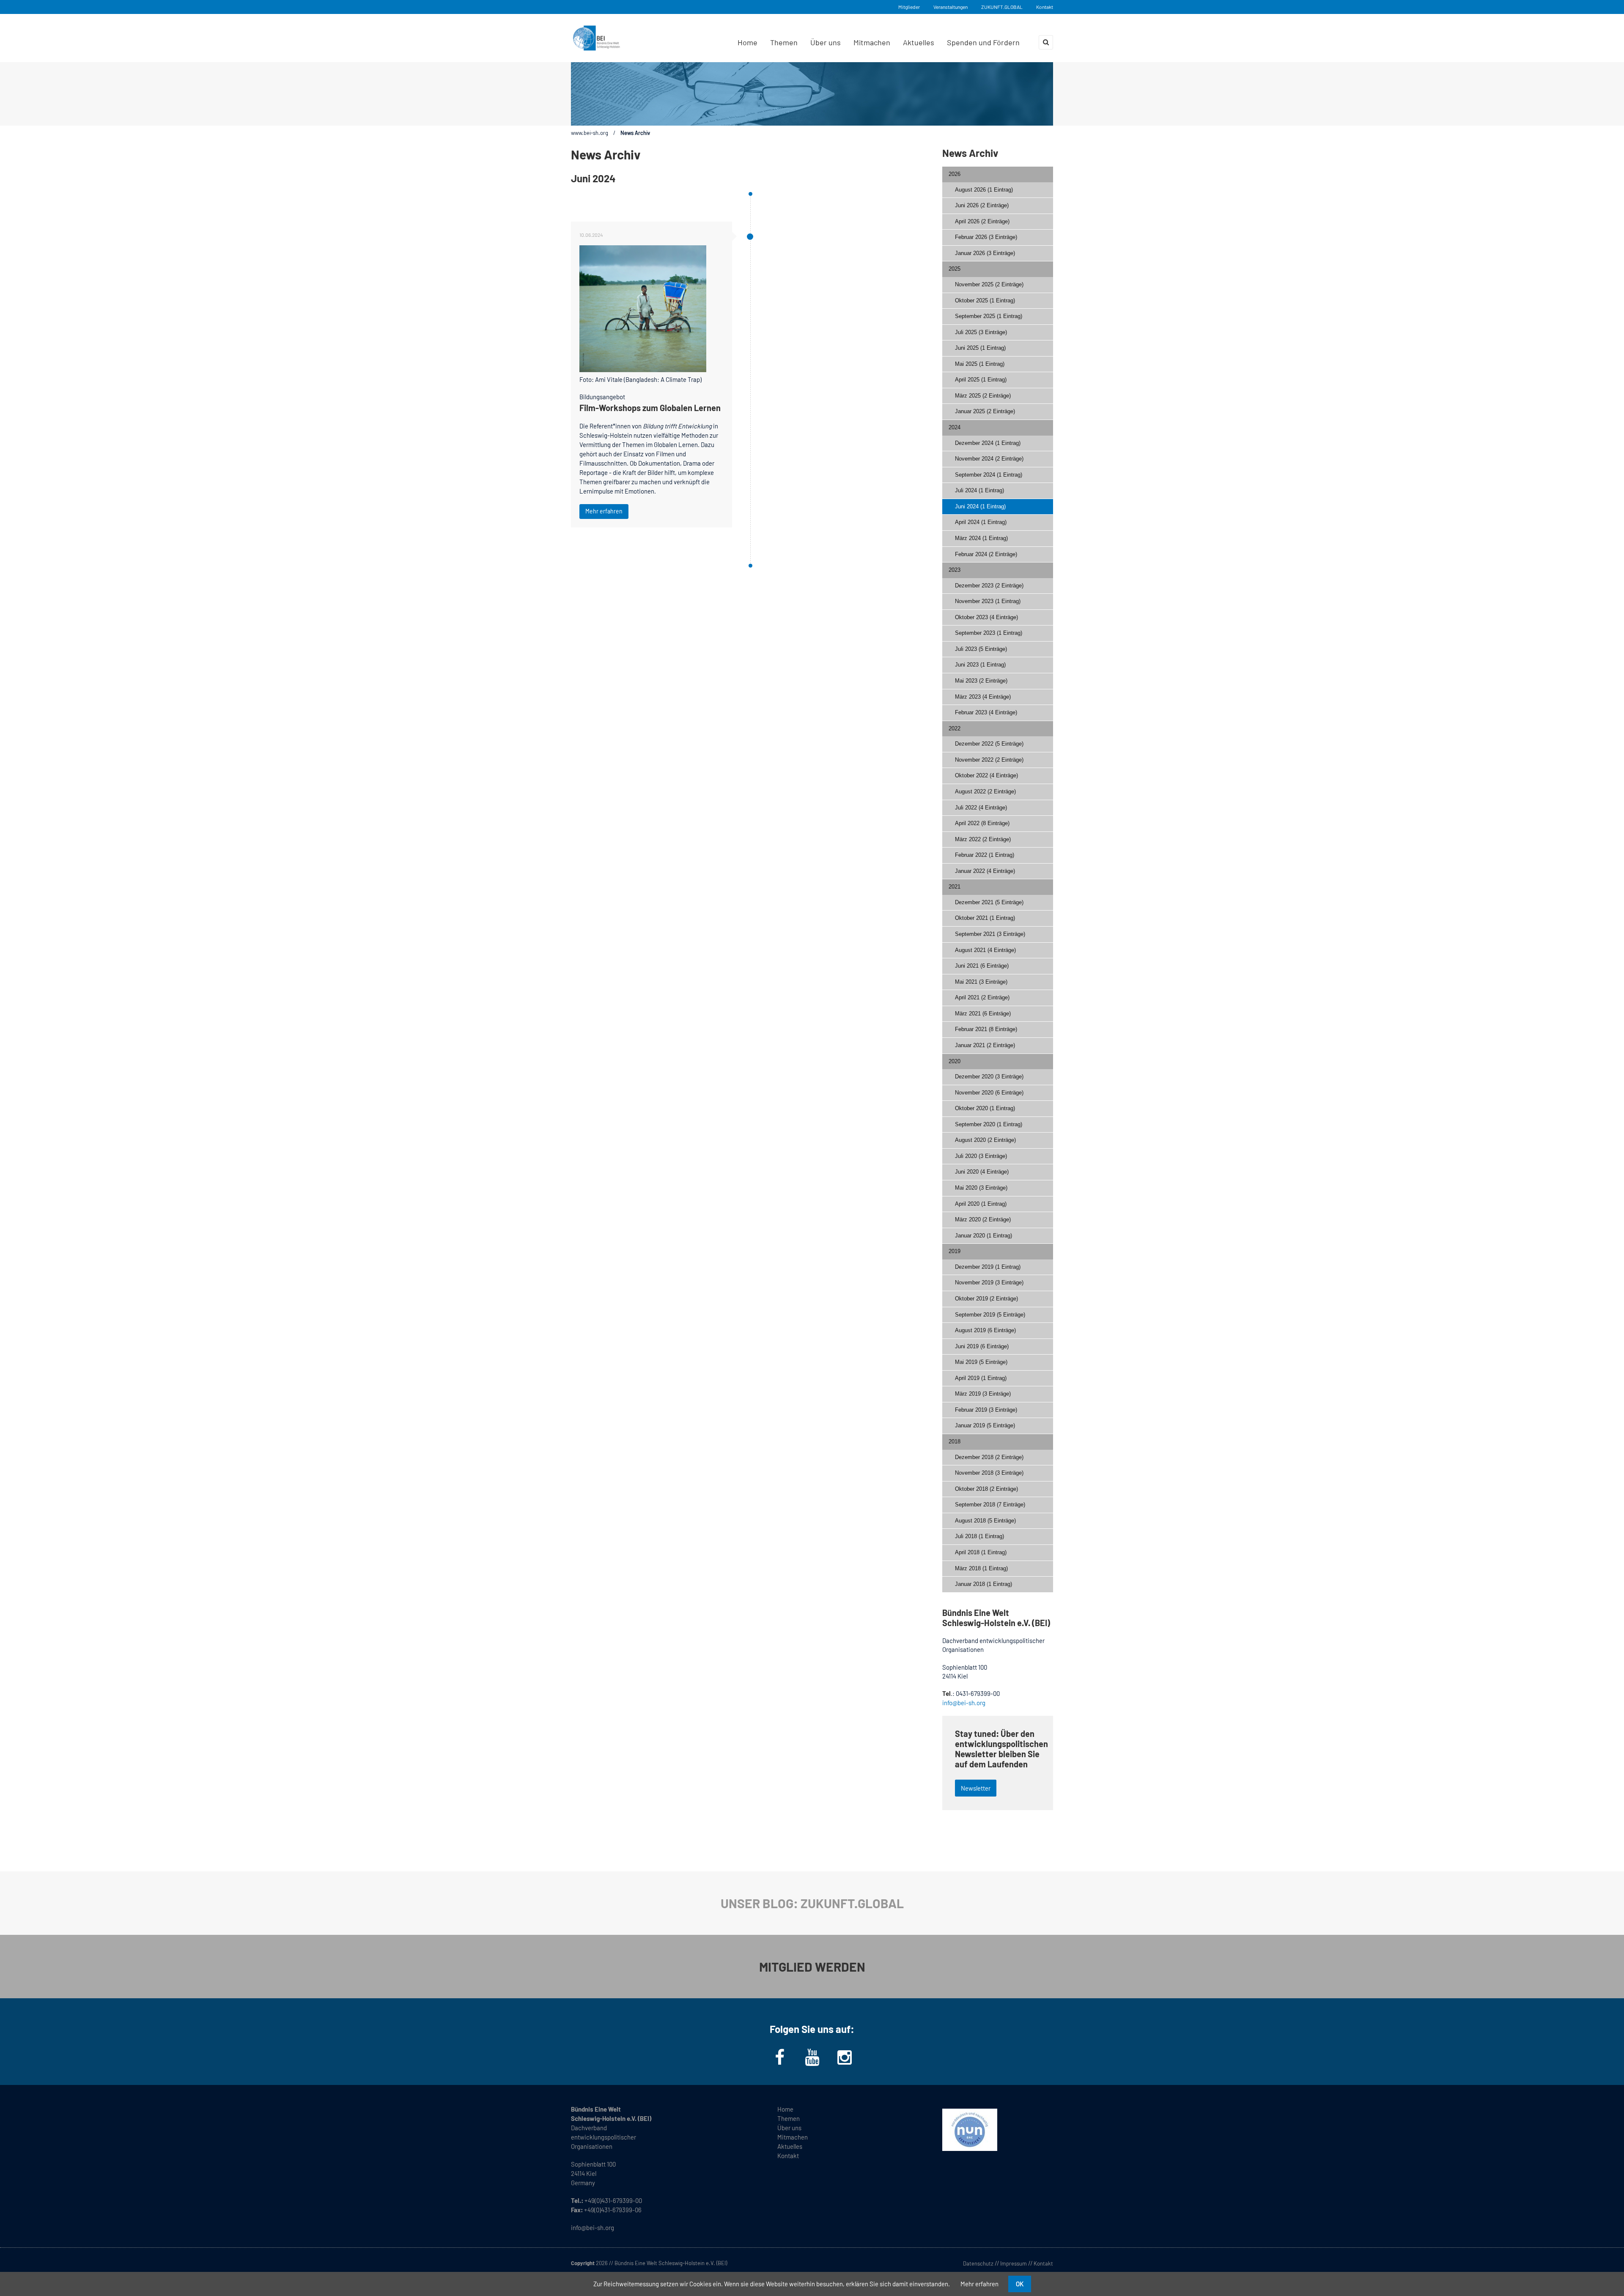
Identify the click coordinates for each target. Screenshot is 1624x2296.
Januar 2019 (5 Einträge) (985, 1425)
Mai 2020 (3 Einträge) (981, 1188)
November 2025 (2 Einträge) (989, 284)
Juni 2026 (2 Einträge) (982, 205)
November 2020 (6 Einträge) (989, 1093)
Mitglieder (909, 7)
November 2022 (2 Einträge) (989, 760)
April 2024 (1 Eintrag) (981, 522)
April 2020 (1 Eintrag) (981, 1204)
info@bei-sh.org (964, 1703)
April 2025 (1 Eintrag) (981, 380)
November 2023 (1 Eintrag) (988, 601)
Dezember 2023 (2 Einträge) (989, 586)
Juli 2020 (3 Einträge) (981, 1156)
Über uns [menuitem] (826, 42)
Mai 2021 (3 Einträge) (981, 982)
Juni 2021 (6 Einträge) (982, 966)
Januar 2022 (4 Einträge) (985, 871)
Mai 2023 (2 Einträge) (981, 681)
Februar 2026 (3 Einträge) (986, 237)
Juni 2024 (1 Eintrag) (980, 506)
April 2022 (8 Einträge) (982, 823)
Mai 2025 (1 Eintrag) (980, 364)
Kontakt (1045, 7)
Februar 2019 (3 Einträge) (986, 1410)
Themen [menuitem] (784, 42)
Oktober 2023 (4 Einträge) (986, 617)
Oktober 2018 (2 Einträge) (986, 1489)
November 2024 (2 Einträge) (989, 459)
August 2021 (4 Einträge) (985, 950)
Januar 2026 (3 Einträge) (985, 253)
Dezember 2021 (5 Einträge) (989, 902)
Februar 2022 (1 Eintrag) (985, 855)
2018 (955, 1442)
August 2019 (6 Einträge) (985, 1330)
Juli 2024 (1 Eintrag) (979, 490)
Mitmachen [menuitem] (872, 42)
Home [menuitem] (748, 42)
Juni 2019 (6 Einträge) (982, 1346)
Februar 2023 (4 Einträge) (986, 712)
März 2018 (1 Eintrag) (981, 1568)
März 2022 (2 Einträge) (983, 839)
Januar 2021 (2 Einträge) (985, 1045)
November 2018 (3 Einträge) (989, 1473)
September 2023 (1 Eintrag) (989, 633)
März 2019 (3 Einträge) (983, 1394)
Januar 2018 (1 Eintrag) (983, 1584)
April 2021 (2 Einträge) (982, 997)
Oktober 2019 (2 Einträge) (986, 1299)
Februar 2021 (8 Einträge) (986, 1029)
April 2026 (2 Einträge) (982, 221)
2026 (955, 174)
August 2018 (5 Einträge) (985, 1521)
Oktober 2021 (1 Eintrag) (985, 918)
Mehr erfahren (604, 511)
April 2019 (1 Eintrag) (981, 1378)
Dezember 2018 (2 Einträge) (989, 1457)
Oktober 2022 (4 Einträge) (986, 775)
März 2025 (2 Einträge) (983, 396)
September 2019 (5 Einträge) (990, 1315)
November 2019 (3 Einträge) (989, 1282)
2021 (955, 887)
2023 (955, 570)
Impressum (1014, 2263)
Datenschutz (978, 2263)
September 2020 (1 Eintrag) (989, 1124)
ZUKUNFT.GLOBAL (1002, 7)
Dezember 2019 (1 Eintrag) (988, 1267)
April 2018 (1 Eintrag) (981, 1552)
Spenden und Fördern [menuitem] (983, 42)
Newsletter (976, 1788)
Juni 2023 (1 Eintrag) (980, 665)
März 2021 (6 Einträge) (983, 1014)
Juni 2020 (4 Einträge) (982, 1172)
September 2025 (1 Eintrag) (989, 316)
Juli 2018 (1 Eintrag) (979, 1536)
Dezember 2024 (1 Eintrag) (988, 443)
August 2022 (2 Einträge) (985, 791)
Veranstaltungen (951, 7)
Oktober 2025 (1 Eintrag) (985, 300)
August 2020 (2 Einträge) (985, 1140)
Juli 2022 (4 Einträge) (981, 808)
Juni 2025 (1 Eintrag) (980, 348)
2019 (955, 1251)
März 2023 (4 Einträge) (983, 697)
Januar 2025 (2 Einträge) (985, 411)
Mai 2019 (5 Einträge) (981, 1362)
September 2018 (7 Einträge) (990, 1505)
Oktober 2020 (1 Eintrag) (985, 1108)
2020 (955, 1061)
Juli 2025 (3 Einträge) (981, 332)
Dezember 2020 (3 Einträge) (989, 1077)
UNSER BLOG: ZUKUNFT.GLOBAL (812, 1903)
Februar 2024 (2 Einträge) (986, 554)
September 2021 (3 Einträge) (990, 934)
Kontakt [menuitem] (788, 2156)
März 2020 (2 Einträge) (983, 1219)
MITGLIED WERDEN (812, 1967)
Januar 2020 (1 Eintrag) (983, 1236)
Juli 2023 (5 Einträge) (981, 649)
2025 (955, 269)
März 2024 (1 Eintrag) (981, 538)
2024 (955, 427)
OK (1020, 2284)
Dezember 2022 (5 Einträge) (989, 744)
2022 (955, 728)
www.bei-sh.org (590, 133)
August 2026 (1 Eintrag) (984, 190)
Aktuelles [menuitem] (919, 42)
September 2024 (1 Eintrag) (989, 475)
